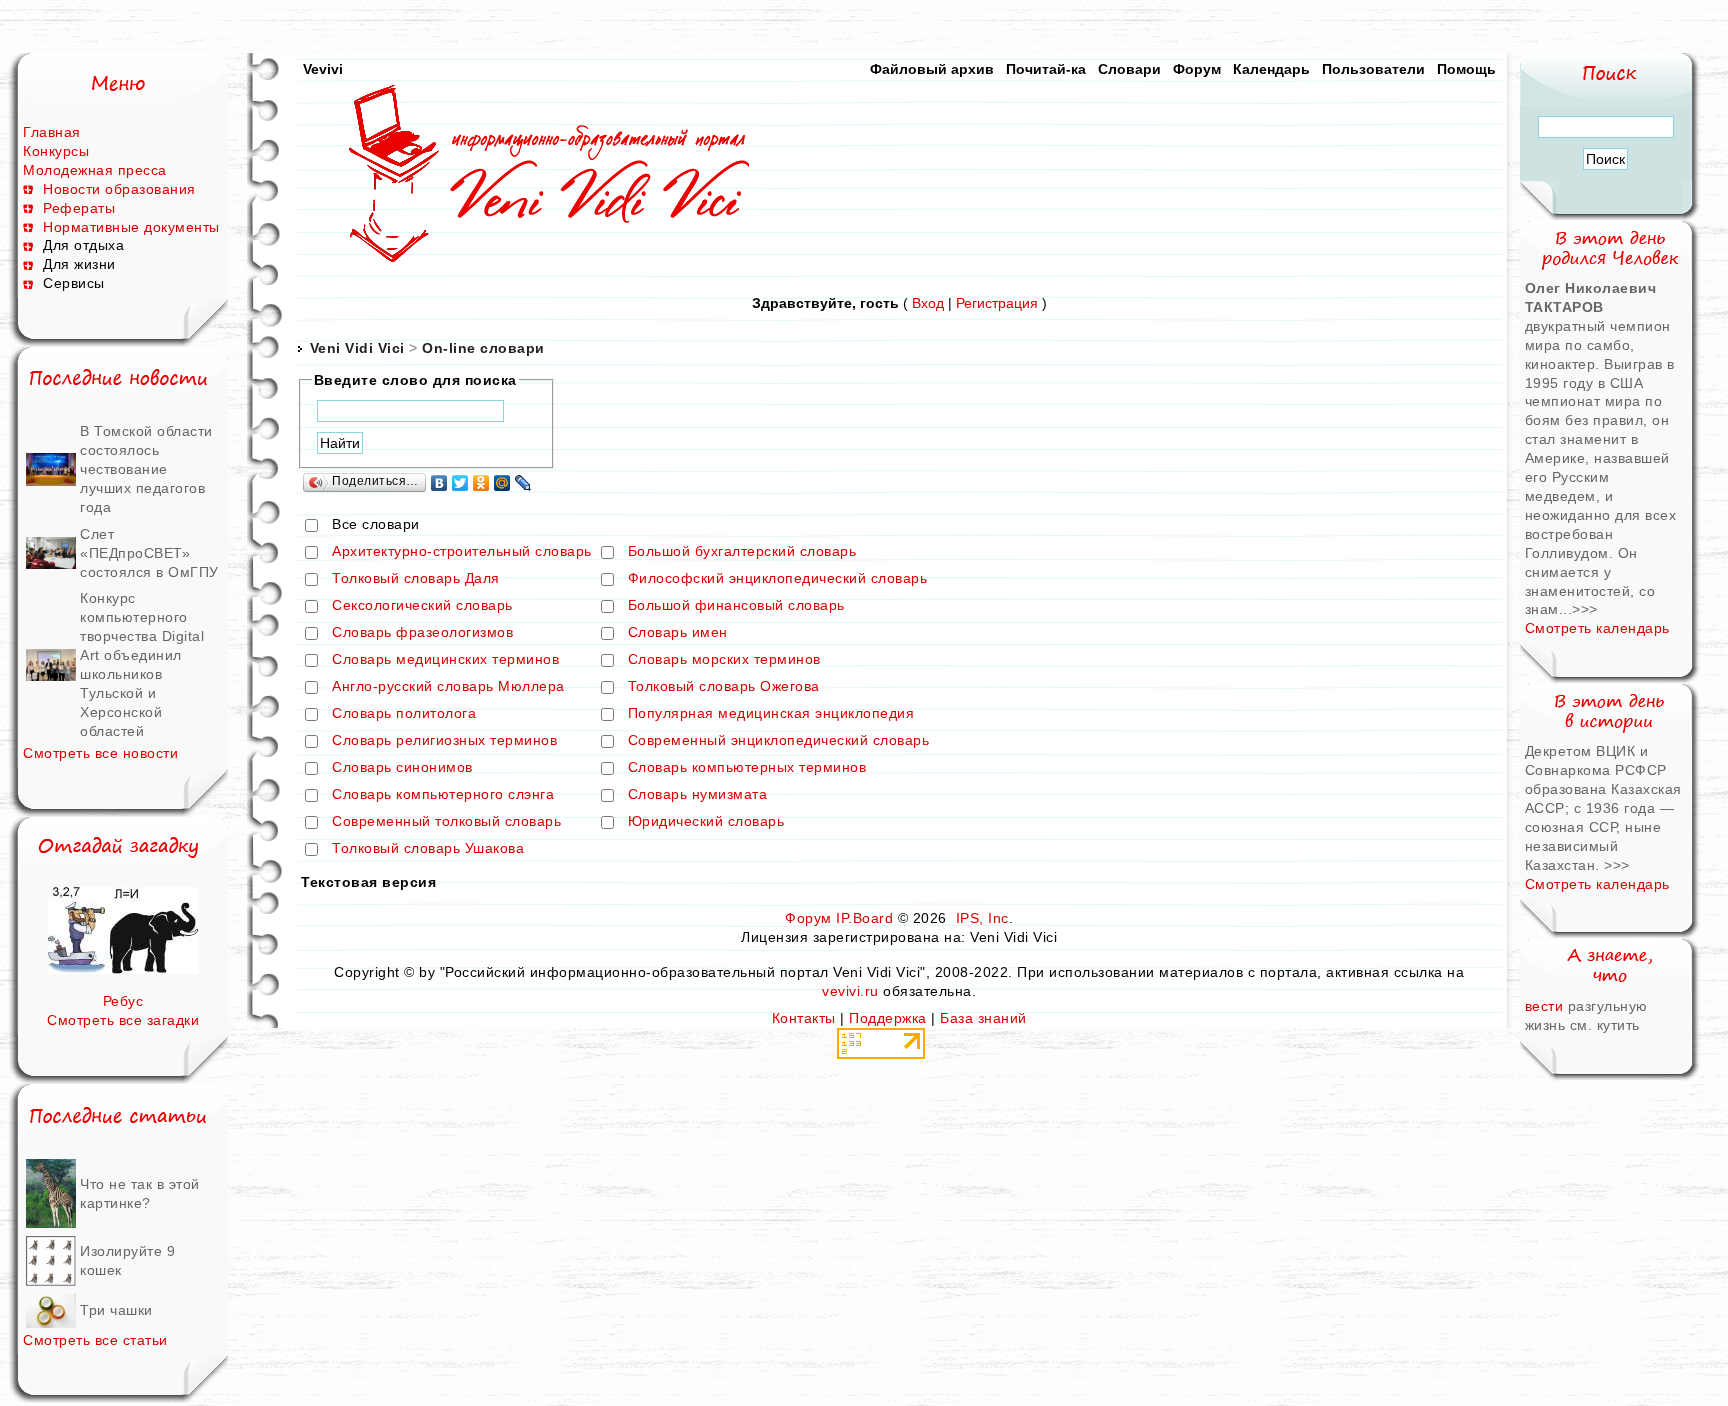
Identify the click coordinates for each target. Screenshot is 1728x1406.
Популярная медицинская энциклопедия (771, 714)
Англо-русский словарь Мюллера (448, 687)
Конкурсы (56, 151)
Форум (1197, 69)
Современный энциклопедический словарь (779, 741)
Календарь (1271, 69)
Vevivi (323, 69)
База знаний (983, 1018)
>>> (1585, 609)
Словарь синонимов (402, 768)
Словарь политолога (404, 714)
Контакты (804, 1018)
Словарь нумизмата (698, 795)
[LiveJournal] (523, 483)
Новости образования (119, 189)
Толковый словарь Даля (416, 579)
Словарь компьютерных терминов (747, 768)
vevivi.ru (850, 991)
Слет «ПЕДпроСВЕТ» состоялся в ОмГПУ (149, 553)
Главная (52, 132)
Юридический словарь (706, 822)
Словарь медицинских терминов (445, 660)
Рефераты (79, 208)
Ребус (123, 1001)
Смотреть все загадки (123, 1020)
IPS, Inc (982, 918)
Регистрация (997, 303)
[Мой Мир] (502, 483)
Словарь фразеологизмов (422, 633)
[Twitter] (460, 483)
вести (1544, 1006)
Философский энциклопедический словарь (778, 579)
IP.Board (864, 918)
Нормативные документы (131, 227)
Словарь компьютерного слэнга (443, 795)
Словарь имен (678, 633)
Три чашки (116, 1310)
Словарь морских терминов (724, 660)
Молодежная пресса (95, 170)
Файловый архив (932, 69)
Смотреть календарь (1597, 628)
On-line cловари (483, 348)
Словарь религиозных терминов (444, 741)
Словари (1129, 69)
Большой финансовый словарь (736, 606)
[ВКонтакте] (439, 483)
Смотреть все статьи (95, 1340)
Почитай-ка (1046, 69)
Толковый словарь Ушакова (428, 849)
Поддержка (888, 1018)
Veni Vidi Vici (357, 348)
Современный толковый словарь (446, 822)
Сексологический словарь (422, 606)
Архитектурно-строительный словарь (462, 552)
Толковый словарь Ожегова (724, 687)
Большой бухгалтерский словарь (742, 552)
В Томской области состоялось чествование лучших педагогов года (146, 469)
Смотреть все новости (100, 753)
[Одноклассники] (481, 483)
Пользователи (1373, 69)
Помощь (1466, 69)
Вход (928, 303)
